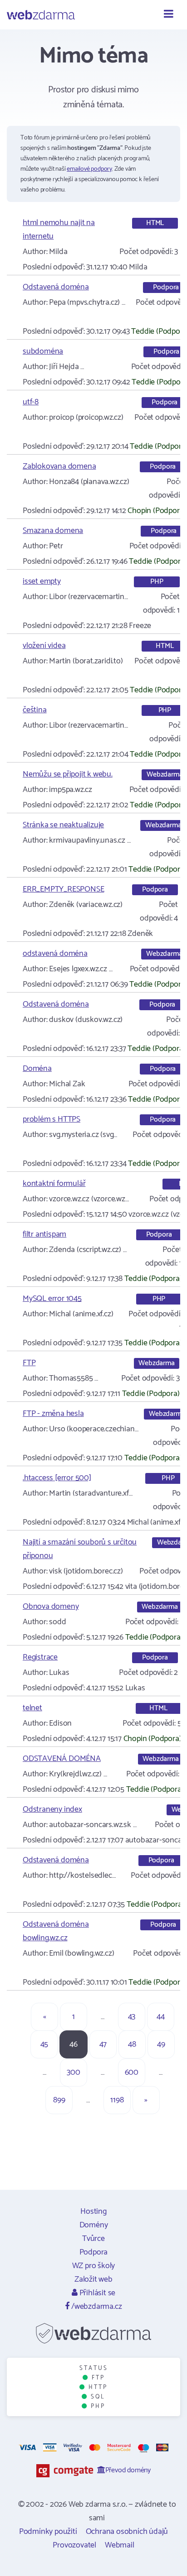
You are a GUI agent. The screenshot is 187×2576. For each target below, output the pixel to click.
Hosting (93, 2211)
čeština (35, 710)
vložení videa (44, 646)
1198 (117, 2100)
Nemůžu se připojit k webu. (68, 774)
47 (103, 2044)
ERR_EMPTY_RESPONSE (63, 889)
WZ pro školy (94, 2266)
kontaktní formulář (54, 1184)
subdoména (43, 351)
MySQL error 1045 (52, 1299)
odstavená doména (55, 954)
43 (132, 2017)
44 (161, 2017)
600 (132, 2072)
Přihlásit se (96, 2293)
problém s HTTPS (52, 1119)
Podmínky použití (48, 2532)
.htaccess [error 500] (57, 1478)
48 (132, 2044)
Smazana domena (53, 531)
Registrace (40, 1657)
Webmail (120, 2545)
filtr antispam (44, 1234)
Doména (37, 1069)
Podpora (94, 2252)
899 (59, 2100)
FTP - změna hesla (53, 1414)
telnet (32, 1708)
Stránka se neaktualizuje (63, 825)
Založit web (93, 2279)
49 (161, 2044)
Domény (94, 2225)
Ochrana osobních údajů (127, 2532)
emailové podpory (89, 169)
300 (73, 2072)
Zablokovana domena (59, 466)
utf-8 (31, 402)
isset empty (42, 581)
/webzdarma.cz (96, 2307)
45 (44, 2044)
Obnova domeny (51, 1607)
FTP (29, 1363)
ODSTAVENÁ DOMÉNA (62, 1759)
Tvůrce (93, 2239)
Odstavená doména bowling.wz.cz (56, 1931)
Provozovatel (74, 2545)
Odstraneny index (52, 1809)
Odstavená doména (56, 287)
